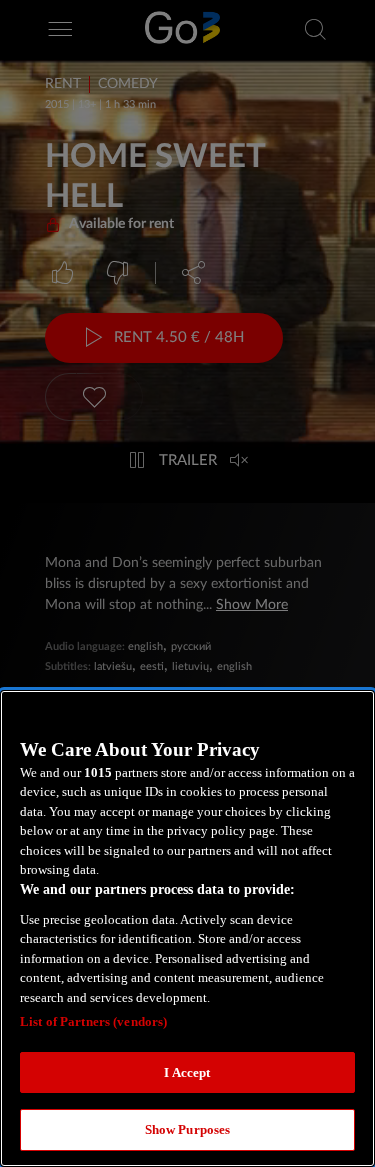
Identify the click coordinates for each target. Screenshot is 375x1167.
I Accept (187, 1072)
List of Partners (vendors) (93, 1021)
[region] (187, 928)
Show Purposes (188, 1129)
